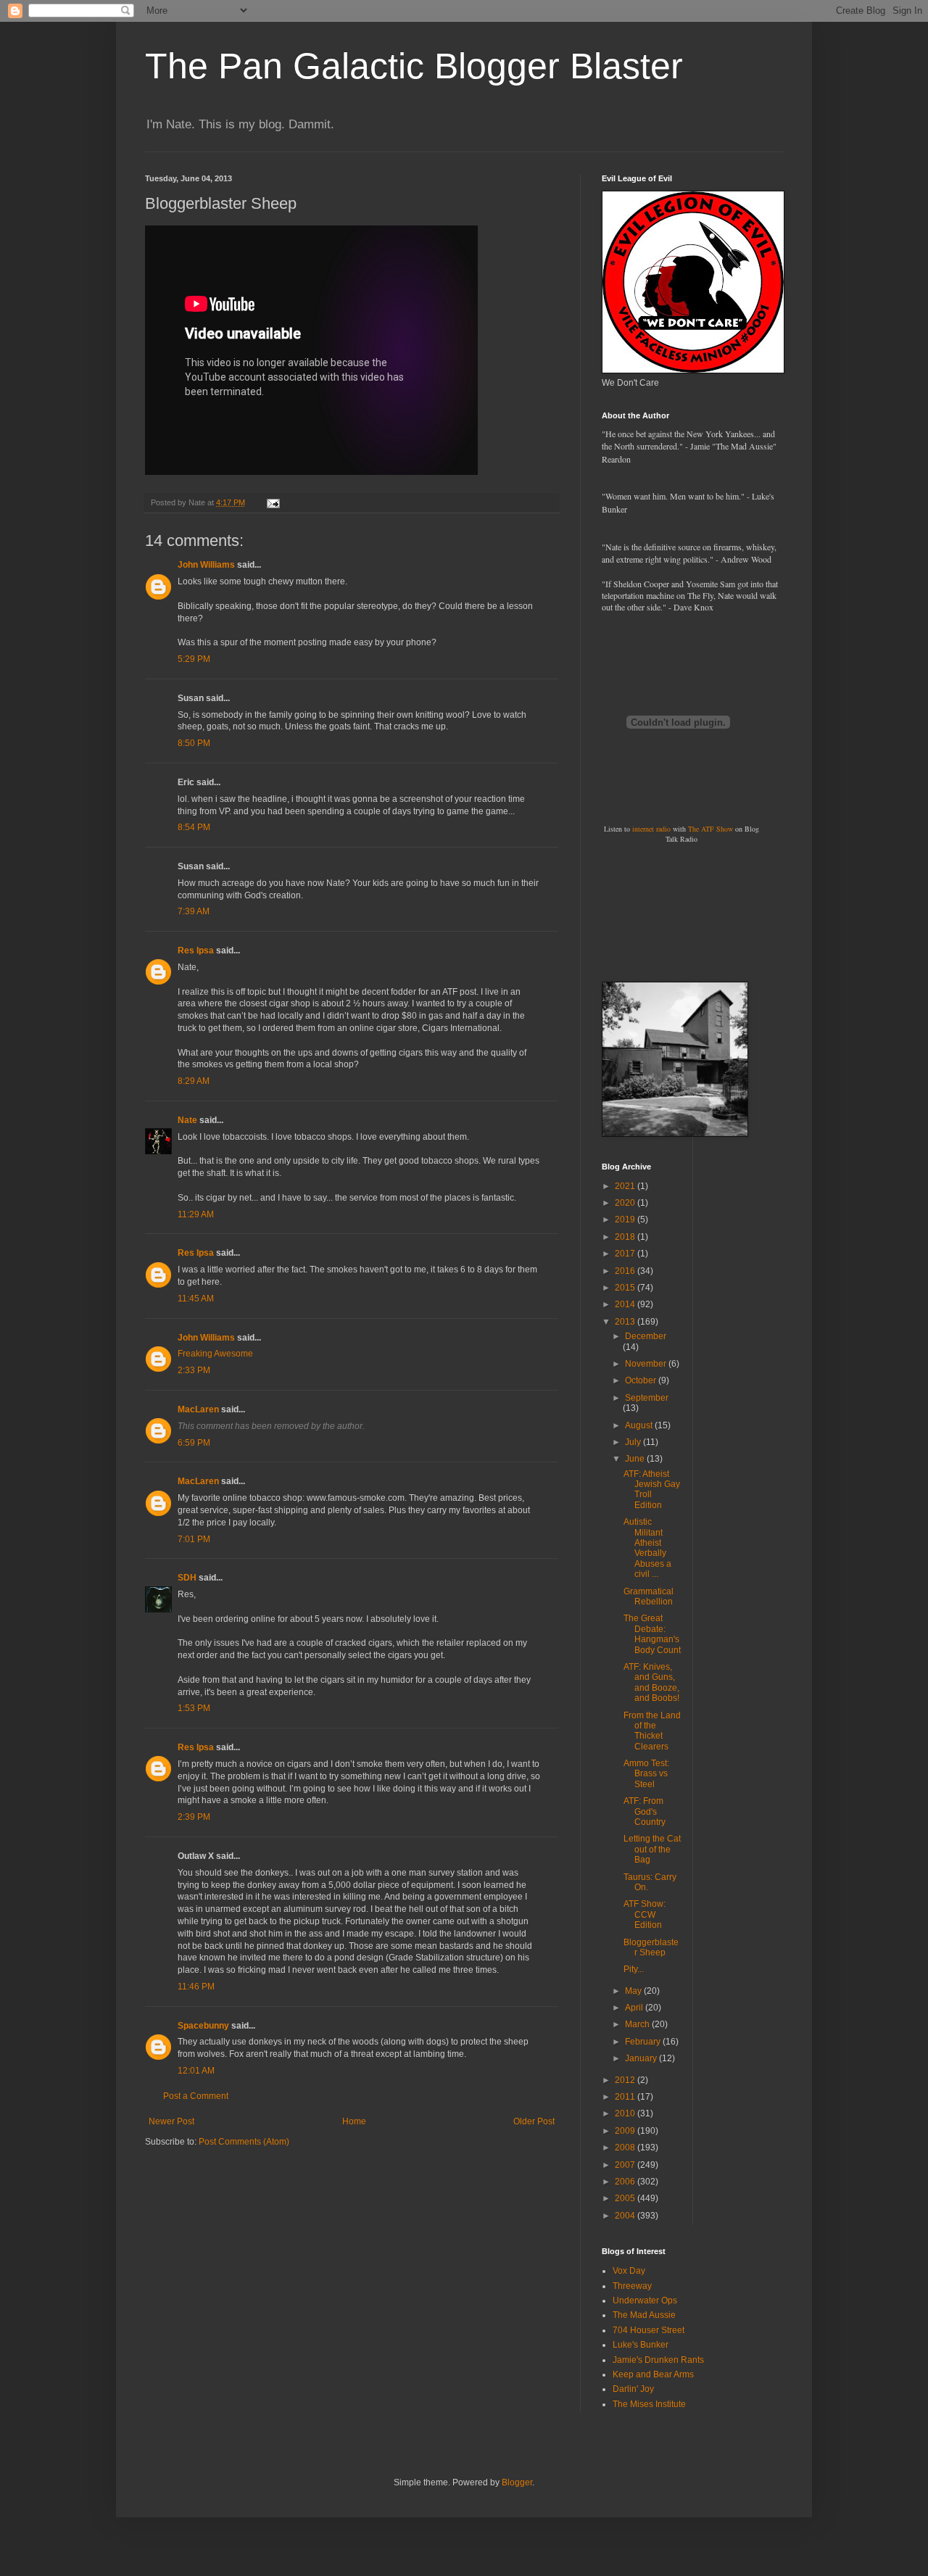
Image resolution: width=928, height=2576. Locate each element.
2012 (626, 2080)
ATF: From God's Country (645, 1811)
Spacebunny (203, 2026)
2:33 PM (194, 1370)
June (636, 1459)
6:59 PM (194, 1443)
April (635, 2008)
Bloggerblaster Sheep (651, 1947)
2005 (626, 2198)
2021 (626, 1186)
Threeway (632, 2286)
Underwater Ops (645, 2300)
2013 (626, 1322)
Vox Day (629, 2271)
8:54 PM (194, 827)
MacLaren (198, 1409)
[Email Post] (273, 502)
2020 (626, 1203)
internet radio (651, 829)
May (634, 1991)
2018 (626, 1237)
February (644, 2042)
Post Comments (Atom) (244, 2142)
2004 (626, 2216)
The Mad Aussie (644, 2315)
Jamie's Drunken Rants (658, 2360)
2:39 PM (194, 1817)
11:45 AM (196, 1299)
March (638, 2024)
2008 (626, 2148)
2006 (626, 2182)
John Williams (206, 565)
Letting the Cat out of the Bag (652, 1849)
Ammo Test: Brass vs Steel (646, 1774)
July (634, 1442)
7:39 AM (194, 911)
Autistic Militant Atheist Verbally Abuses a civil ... (647, 1548)
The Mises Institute (649, 2404)
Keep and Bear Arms (653, 2374)
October (642, 1380)
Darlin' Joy (633, 2389)
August (640, 1425)
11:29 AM (196, 1214)
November (647, 1364)
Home (354, 2121)
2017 (626, 1254)
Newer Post (171, 2121)
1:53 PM (194, 1708)
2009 (626, 2131)
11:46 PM (196, 1987)
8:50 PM (194, 743)
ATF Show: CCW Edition (645, 1914)
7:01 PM (194, 1539)
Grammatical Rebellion (649, 1596)
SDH (187, 1578)
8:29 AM (194, 1081)
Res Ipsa (196, 951)
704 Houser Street (649, 2330)
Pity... (634, 1969)
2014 (626, 1304)
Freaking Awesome (215, 1354)
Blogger (517, 2482)
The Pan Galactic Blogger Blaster (414, 66)
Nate (187, 1120)
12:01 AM (196, 2071)
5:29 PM (194, 659)
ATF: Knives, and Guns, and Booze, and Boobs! (651, 1682)
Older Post (534, 2121)
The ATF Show (710, 829)
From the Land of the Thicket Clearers (652, 1731)
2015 (626, 1288)
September (647, 1398)
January (642, 2058)
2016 (626, 1271)
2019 (626, 1219)
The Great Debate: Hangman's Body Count (652, 1634)
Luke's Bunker (641, 2345)
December (646, 1336)
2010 (626, 2113)
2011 (626, 2097)
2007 (626, 2165)
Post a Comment (196, 2096)
